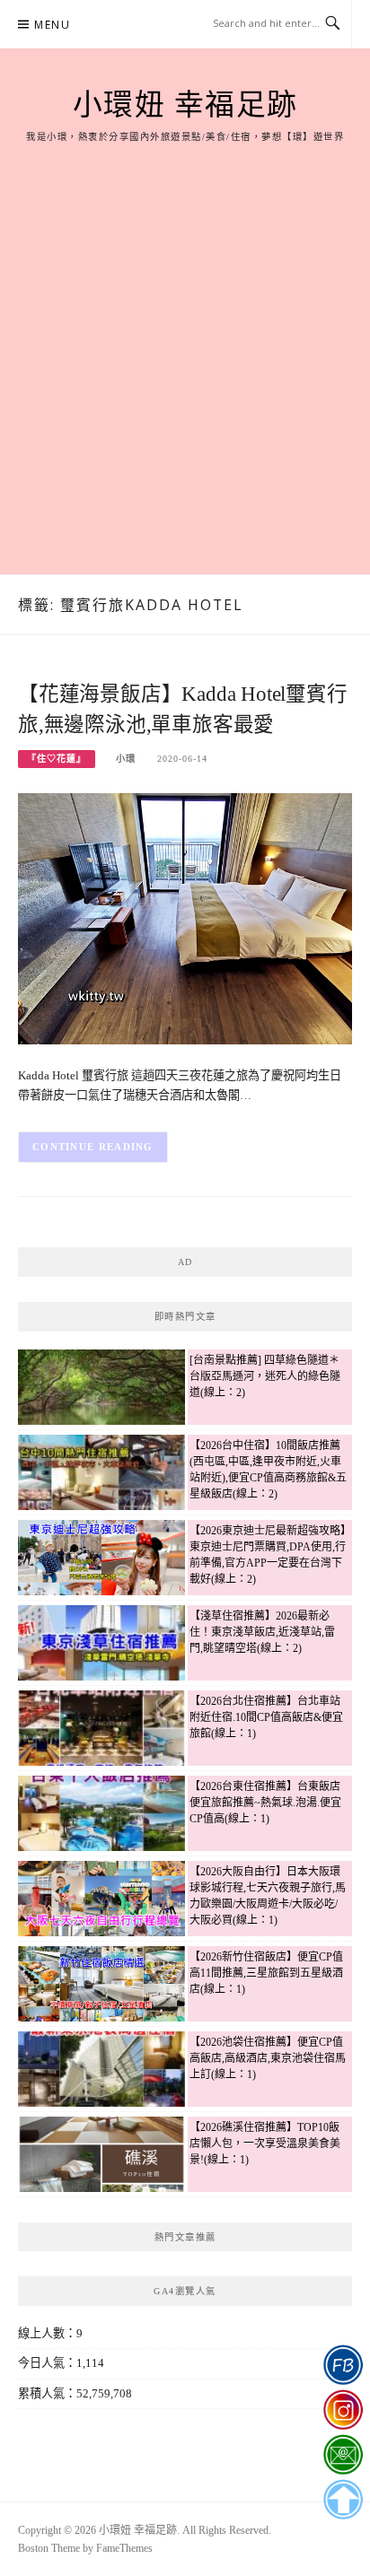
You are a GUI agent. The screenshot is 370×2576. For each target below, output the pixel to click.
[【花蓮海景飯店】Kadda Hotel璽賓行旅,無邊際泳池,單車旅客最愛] (185, 917)
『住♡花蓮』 (57, 759)
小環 (126, 759)
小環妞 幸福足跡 (185, 105)
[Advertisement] (185, 338)
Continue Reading (93, 1147)
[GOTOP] (343, 2500)
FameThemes (124, 2548)
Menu (52, 25)
